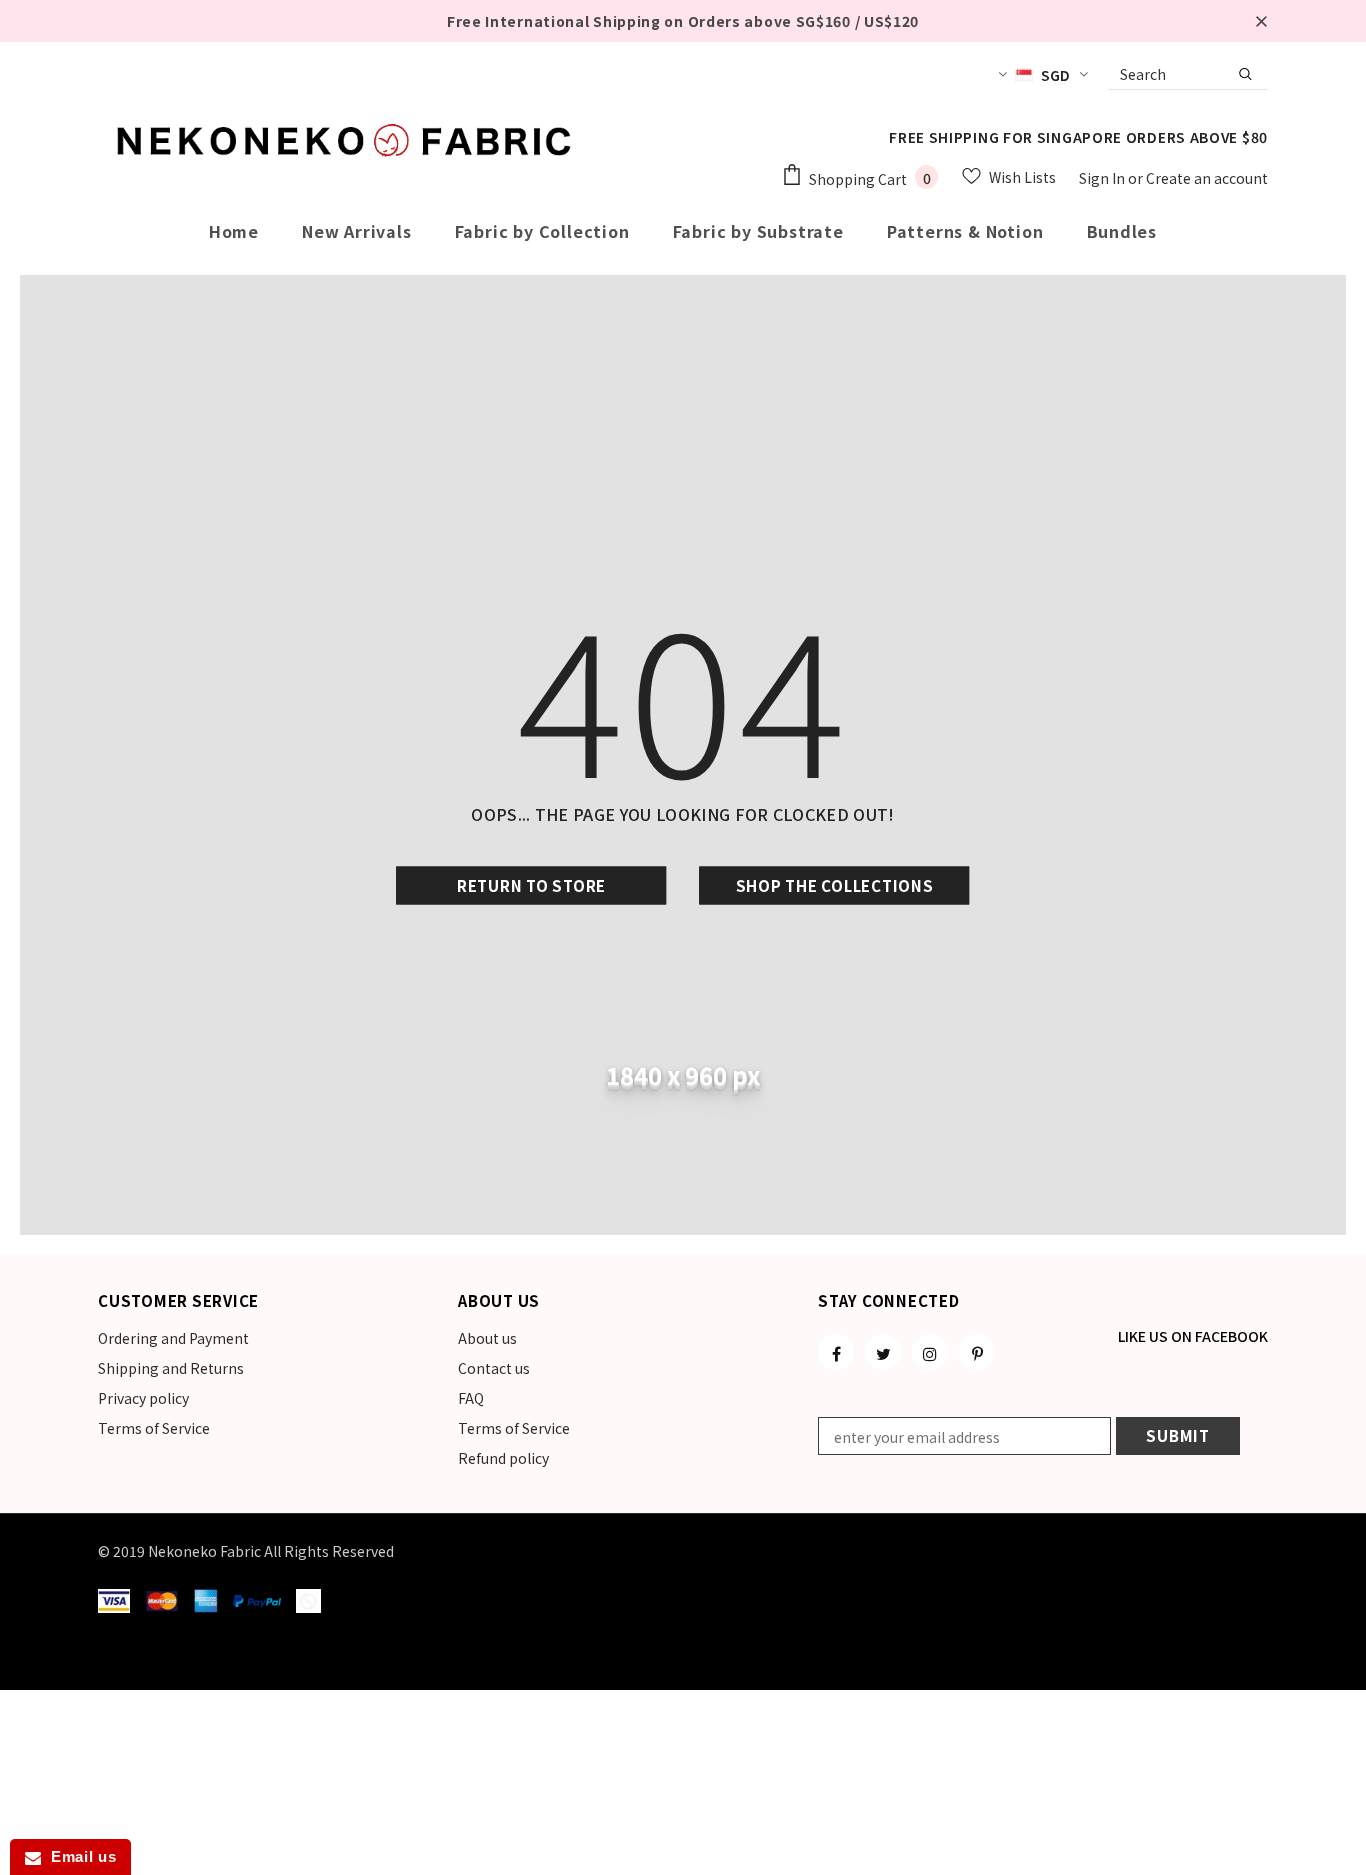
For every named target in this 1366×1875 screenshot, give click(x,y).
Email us (78, 1856)
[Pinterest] (977, 1352)
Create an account (1207, 178)
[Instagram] (930, 1352)
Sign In (1103, 178)
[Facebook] (836, 1352)
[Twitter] (883, 1352)
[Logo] (348, 140)
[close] (1261, 21)
